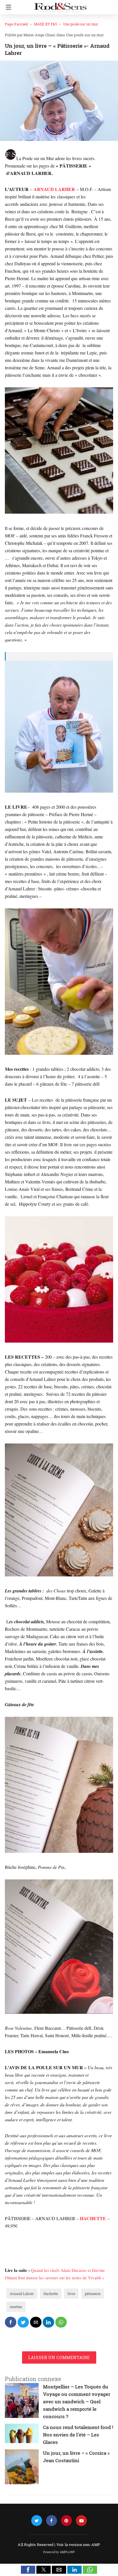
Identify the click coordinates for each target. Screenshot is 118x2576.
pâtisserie (93, 2294)
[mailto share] (36, 2322)
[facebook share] (11, 2322)
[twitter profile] (37, 2521)
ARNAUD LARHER (54, 189)
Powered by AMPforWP (59, 2552)
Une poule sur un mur (80, 24)
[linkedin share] (48, 2322)
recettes (16, 2307)
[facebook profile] (52, 2521)
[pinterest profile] (66, 2521)
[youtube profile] (81, 2521)
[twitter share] (23, 2322)
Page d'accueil (16, 24)
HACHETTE (93, 2218)
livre (71, 2294)
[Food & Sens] (60, 5)
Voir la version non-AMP (78, 2545)
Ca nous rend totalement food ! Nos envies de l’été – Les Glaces (78, 2435)
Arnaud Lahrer (22, 2294)
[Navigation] (7, 7)
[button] (28, 2570)
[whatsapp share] (61, 2322)
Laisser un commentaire (59, 2357)
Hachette (51, 2294)
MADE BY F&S (46, 24)
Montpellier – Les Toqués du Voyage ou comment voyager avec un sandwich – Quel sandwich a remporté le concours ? (77, 2401)
